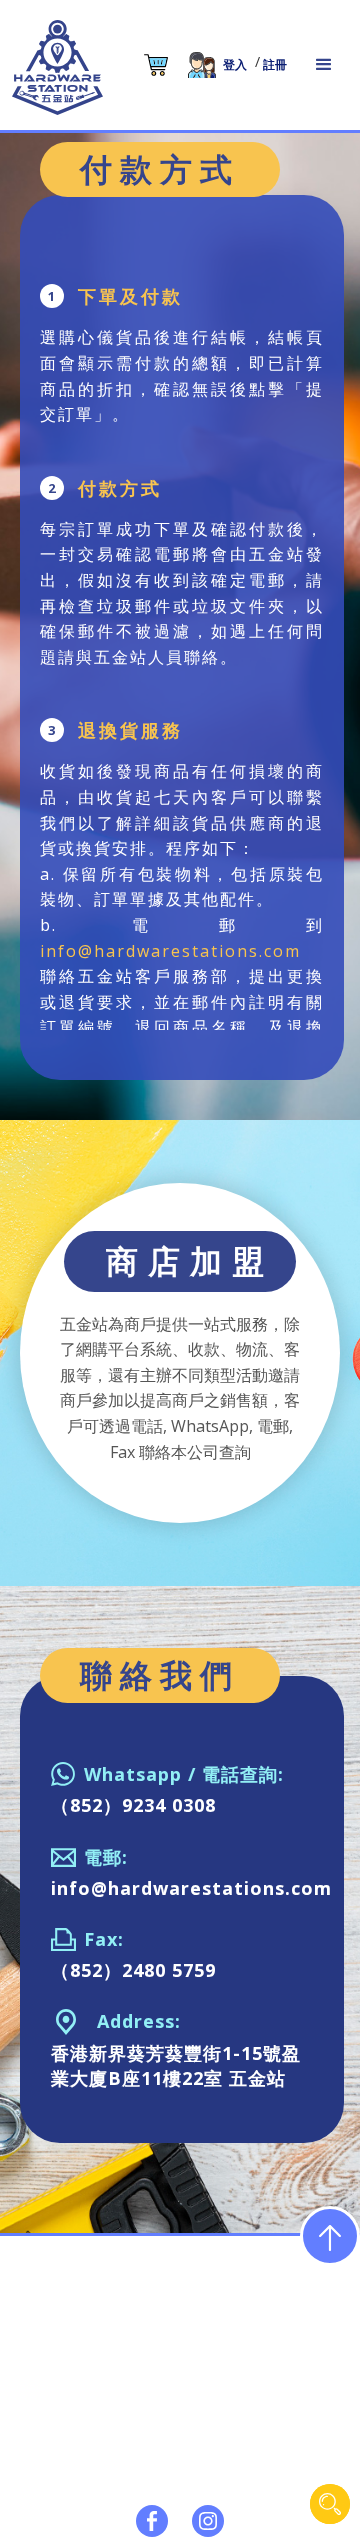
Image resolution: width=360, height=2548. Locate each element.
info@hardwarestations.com (170, 951)
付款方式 (158, 2504)
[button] (324, 65)
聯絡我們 (238, 2504)
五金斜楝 (238, 2464)
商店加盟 (78, 2504)
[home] (57, 67)
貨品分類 (158, 2464)
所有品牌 (78, 2464)
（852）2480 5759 (133, 1970)
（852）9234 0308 (133, 1805)
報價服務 (318, 2464)
